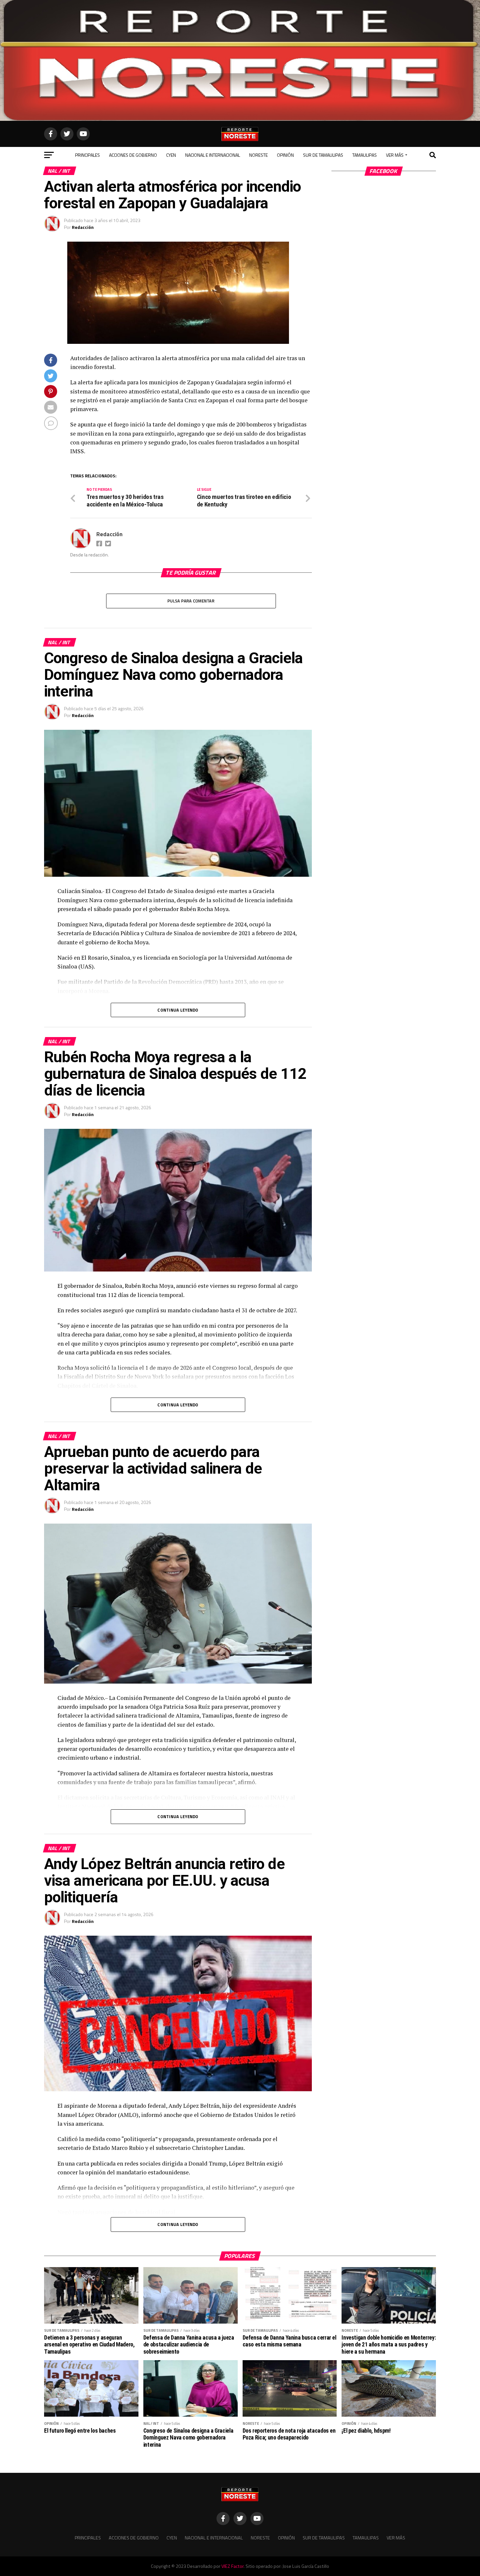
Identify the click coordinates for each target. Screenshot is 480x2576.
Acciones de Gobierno (133, 155)
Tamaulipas (365, 155)
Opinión (285, 155)
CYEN (171, 155)
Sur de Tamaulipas (323, 155)
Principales (88, 155)
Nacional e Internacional (213, 155)
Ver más (395, 155)
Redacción (83, 227)
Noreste (258, 155)
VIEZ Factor (232, 2566)
